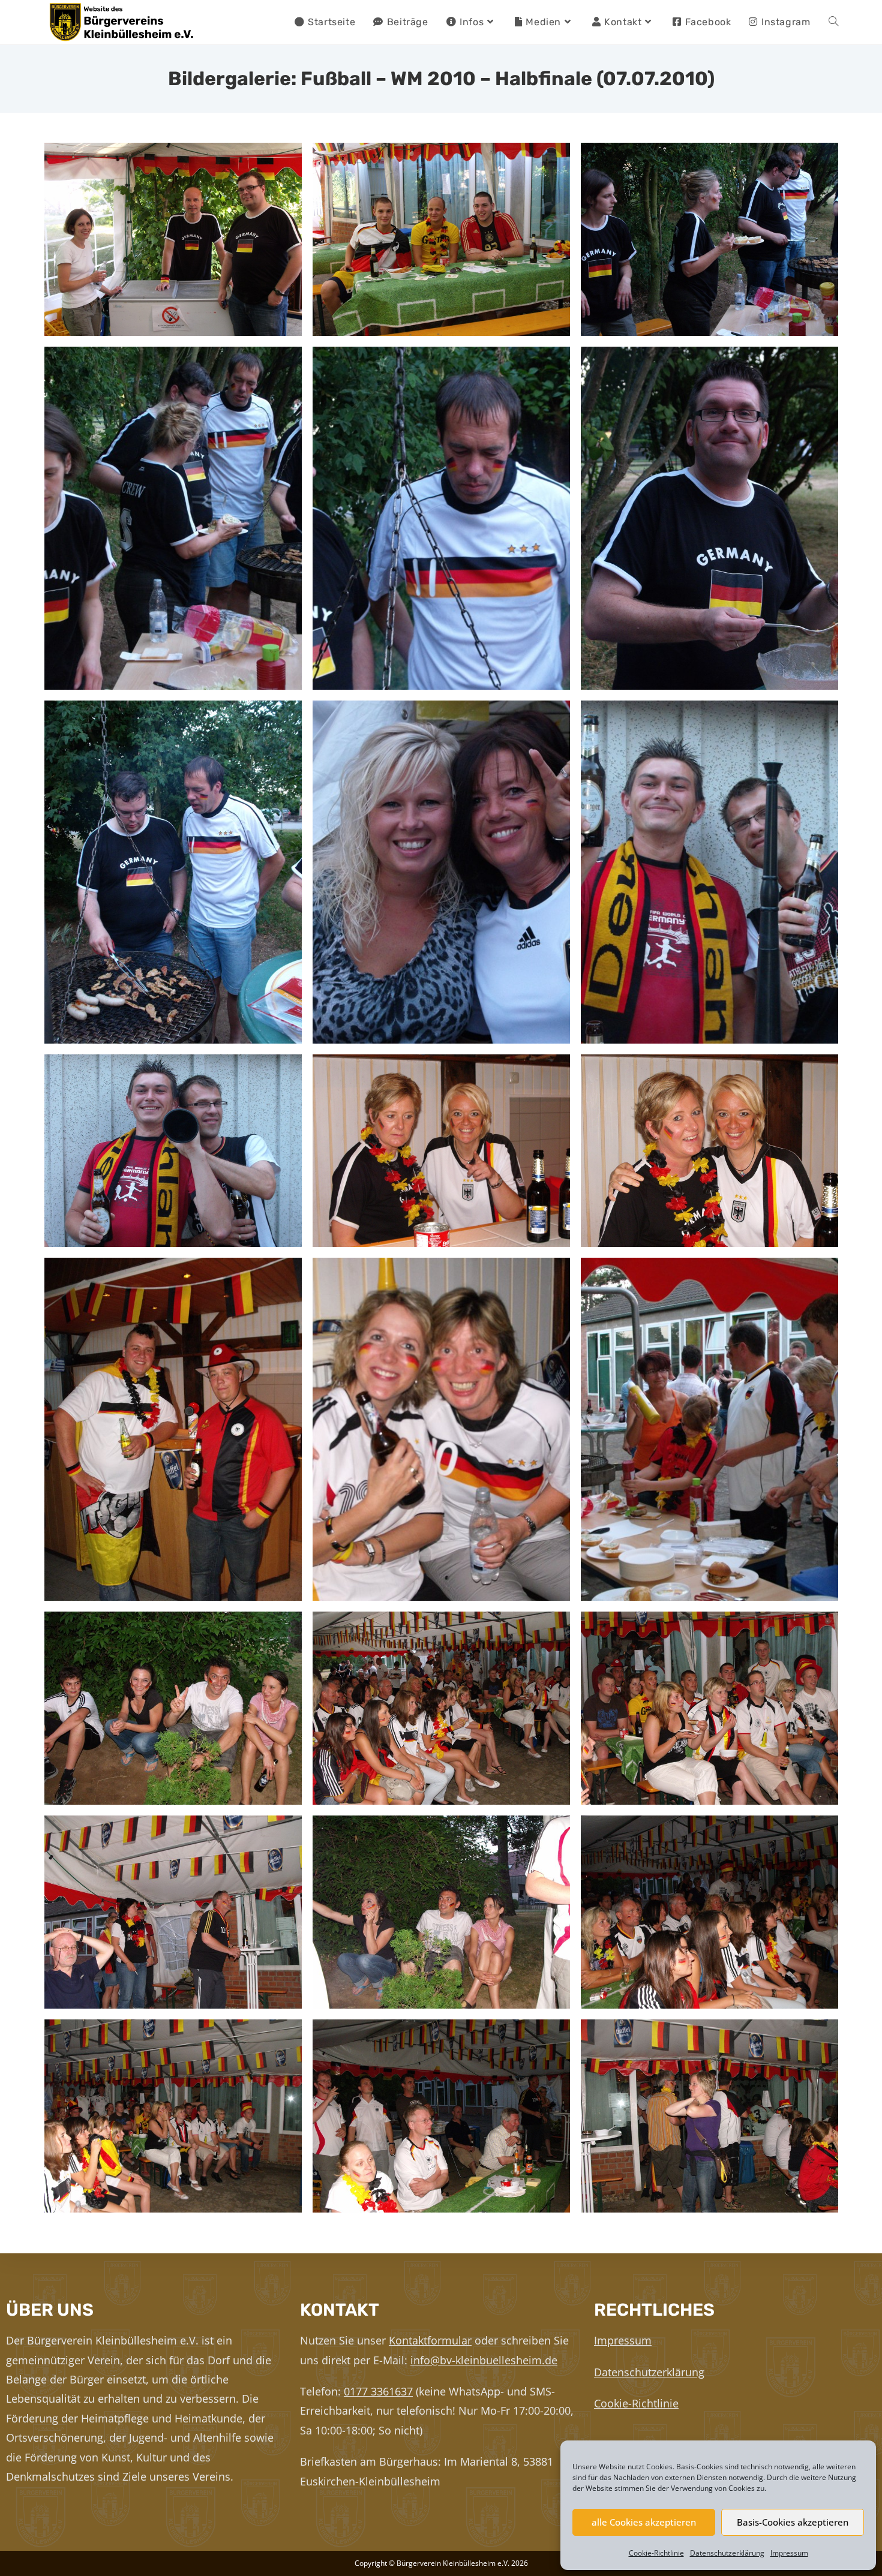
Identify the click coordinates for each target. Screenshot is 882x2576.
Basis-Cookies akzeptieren (793, 2522)
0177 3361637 (378, 2391)
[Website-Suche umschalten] (833, 22)
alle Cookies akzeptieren (644, 2522)
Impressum (789, 2553)
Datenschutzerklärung (727, 2553)
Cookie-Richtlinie (656, 2553)
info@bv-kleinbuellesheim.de (484, 2360)
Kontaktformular (430, 2340)
